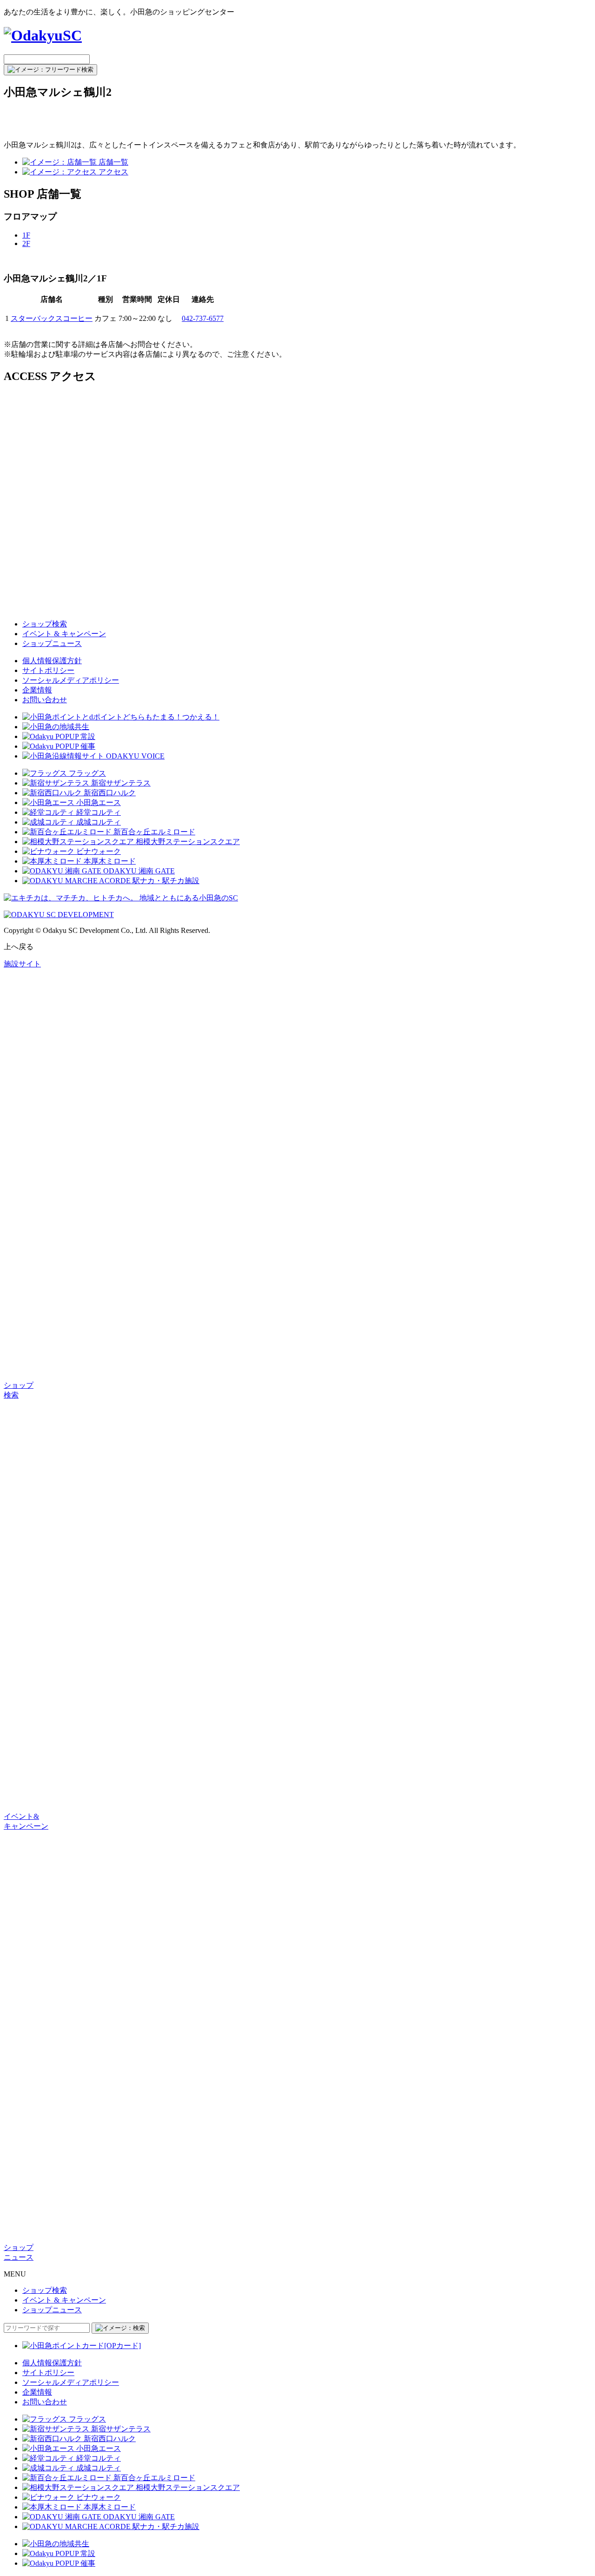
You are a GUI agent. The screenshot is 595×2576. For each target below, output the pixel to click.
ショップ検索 (45, 624)
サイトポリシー (48, 670)
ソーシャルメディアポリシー (71, 680)
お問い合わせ (45, 700)
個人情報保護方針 (52, 661)
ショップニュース (52, 643)
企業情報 (37, 690)
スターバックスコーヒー (52, 318)
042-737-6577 (203, 318)
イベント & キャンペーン (64, 634)
